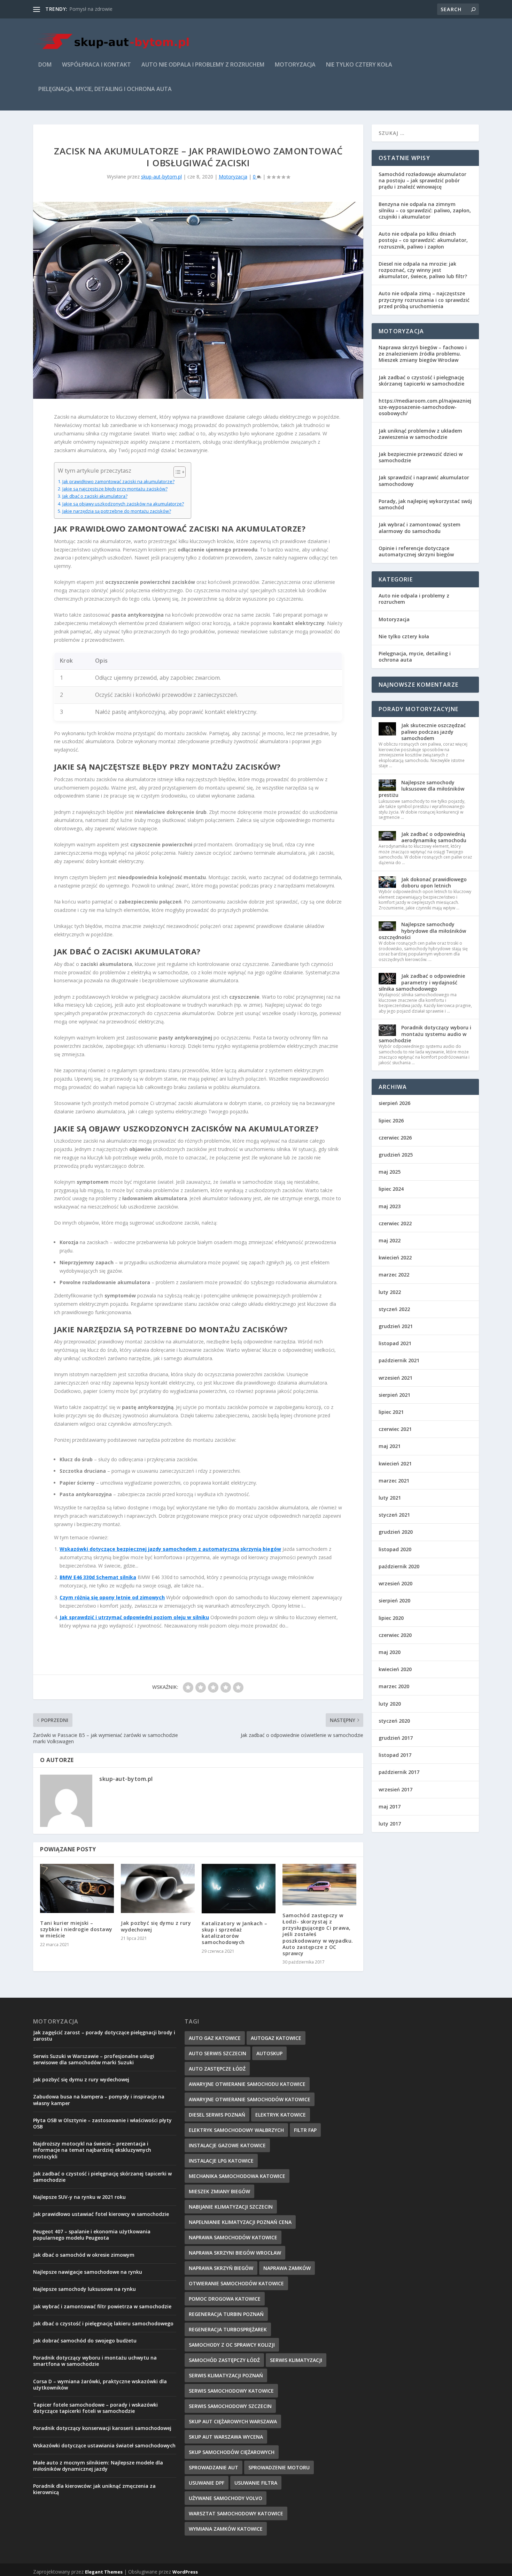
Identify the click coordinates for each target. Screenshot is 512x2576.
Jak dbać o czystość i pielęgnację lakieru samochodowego (103, 2323)
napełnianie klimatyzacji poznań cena (240, 2222)
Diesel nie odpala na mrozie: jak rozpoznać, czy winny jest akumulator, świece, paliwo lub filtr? (423, 270)
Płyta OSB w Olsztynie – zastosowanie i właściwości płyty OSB (102, 2123)
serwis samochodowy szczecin (230, 2406)
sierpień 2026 (394, 1103)
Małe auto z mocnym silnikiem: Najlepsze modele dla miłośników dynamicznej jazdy (98, 2466)
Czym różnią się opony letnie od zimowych (112, 1597)
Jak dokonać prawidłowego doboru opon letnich (434, 882)
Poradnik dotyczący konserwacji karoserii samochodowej (102, 2428)
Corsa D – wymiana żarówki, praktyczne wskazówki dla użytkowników (100, 2384)
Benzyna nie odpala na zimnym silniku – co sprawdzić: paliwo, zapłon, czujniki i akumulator (425, 210)
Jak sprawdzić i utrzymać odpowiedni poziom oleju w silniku (134, 1617)
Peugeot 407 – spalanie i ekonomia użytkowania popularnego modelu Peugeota (92, 2235)
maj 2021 (390, 1446)
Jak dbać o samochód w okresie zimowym (84, 2255)
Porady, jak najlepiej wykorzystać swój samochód (425, 504)
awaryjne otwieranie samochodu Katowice (247, 2084)
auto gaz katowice (215, 2038)
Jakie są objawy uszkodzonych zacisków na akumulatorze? (123, 504)
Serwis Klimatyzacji (296, 2360)
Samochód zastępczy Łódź (224, 2360)
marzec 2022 (394, 1275)
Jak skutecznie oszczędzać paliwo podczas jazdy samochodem (433, 731)
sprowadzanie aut (214, 2467)
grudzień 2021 (396, 1326)
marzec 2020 (394, 1686)
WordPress (185, 2572)
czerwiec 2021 (395, 1429)
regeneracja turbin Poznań (226, 2314)
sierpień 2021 (394, 1395)
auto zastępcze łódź (217, 2069)
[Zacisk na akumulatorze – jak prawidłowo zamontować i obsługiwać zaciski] (198, 300)
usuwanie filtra (256, 2483)
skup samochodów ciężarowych (232, 2452)
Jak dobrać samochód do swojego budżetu (85, 2341)
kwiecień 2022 (395, 1257)
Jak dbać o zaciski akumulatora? (95, 496)
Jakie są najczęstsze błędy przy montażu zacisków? (115, 489)
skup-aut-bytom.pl (161, 177)
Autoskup (269, 2053)
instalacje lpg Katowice (221, 2161)
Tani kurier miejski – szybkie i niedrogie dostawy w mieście (76, 1929)
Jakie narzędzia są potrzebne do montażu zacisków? (117, 511)
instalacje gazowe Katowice (227, 2145)
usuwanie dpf (207, 2483)
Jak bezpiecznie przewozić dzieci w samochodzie (421, 457)
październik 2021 (399, 1360)
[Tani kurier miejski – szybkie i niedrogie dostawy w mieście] (77, 1888)
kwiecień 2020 (395, 1669)
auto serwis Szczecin (218, 2053)
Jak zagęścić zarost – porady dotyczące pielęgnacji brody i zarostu (104, 2036)
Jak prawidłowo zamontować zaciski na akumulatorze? (118, 482)
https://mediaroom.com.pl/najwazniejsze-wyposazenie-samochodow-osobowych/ (425, 407)
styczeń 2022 (394, 1309)
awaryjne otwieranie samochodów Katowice (250, 2099)
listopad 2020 (395, 1549)
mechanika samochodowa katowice (237, 2176)
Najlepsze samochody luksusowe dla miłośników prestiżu (421, 789)
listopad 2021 (395, 1343)
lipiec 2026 (391, 1121)
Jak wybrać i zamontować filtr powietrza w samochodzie (102, 2306)
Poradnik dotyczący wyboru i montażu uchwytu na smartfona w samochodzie (95, 2361)
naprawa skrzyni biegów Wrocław (235, 2253)
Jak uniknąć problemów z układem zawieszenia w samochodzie (420, 434)
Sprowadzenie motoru (279, 2467)
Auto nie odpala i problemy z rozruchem (203, 65)
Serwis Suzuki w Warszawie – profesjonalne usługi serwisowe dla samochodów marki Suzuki (94, 2059)
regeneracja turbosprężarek (228, 2329)
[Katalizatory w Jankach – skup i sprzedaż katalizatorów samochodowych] (239, 1889)
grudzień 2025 (396, 1155)
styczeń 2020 (394, 1721)
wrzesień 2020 (395, 1583)
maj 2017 (390, 1807)
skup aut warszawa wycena (226, 2437)
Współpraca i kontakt (96, 65)
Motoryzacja (295, 65)
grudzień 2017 (396, 1738)
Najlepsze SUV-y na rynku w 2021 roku (79, 2197)
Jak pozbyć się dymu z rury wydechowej (156, 1926)
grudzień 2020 (396, 1532)
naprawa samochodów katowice (233, 2237)
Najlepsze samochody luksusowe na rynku (84, 2289)
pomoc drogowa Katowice (225, 2299)
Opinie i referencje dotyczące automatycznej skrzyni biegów (416, 551)
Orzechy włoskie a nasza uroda (104, 9)
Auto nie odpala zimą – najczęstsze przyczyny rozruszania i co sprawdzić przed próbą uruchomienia (424, 300)
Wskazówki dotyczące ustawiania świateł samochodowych (104, 2445)
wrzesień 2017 (395, 1789)
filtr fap (305, 2130)
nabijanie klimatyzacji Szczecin (231, 2207)
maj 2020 (390, 1652)
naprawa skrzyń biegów (221, 2268)
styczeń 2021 (394, 1515)
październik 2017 (399, 1772)
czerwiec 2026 (395, 1138)
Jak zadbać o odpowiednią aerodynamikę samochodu (434, 837)
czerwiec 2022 (395, 1223)
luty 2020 (390, 1704)
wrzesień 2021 (395, 1378)
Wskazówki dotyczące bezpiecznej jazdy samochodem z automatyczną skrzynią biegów (170, 1549)
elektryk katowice (281, 2115)
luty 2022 (390, 1292)
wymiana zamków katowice (226, 2529)
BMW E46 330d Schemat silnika (98, 1577)
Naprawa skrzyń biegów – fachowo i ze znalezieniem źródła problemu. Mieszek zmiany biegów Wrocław (423, 354)
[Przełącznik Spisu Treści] (176, 472)
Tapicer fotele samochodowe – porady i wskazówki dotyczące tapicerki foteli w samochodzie (95, 2408)
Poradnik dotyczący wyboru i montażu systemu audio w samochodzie (425, 1034)
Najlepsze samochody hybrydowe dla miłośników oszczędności (422, 931)
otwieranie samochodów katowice (236, 2283)
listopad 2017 (395, 1755)
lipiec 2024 (391, 1189)
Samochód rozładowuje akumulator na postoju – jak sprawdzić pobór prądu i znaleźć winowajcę (422, 180)
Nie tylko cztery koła (359, 65)
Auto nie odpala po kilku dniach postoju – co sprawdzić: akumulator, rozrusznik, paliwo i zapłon (423, 240)
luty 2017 (390, 1824)
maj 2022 (390, 1240)
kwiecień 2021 (395, 1464)
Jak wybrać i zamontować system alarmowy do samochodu (420, 528)
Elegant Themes (104, 2572)
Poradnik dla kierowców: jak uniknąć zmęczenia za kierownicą (94, 2489)
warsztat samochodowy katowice (236, 2513)
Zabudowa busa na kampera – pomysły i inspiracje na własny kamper (99, 2100)
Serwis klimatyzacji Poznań (226, 2375)
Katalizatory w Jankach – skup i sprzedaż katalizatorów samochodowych (234, 1933)
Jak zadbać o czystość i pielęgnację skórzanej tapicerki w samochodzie (421, 380)
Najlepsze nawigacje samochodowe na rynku (88, 2272)
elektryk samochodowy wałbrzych (236, 2130)
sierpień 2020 (394, 1601)
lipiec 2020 (391, 1618)
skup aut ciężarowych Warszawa (233, 2421)
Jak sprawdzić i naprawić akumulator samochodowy (424, 481)
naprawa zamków (287, 2268)
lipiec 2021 (391, 1412)
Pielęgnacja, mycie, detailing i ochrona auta (105, 89)
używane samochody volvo (226, 2498)
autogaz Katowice (276, 2038)
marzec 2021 (394, 1481)
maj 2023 (390, 1206)
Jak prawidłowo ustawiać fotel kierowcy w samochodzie (101, 2214)
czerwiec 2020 (395, 1635)
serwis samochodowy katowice (231, 2391)
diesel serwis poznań (217, 2115)
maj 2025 (390, 1172)
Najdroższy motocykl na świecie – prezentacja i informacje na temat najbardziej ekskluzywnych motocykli (92, 2150)
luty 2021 (390, 1498)
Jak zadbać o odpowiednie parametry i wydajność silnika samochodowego (422, 982)
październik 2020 (399, 1566)
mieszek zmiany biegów (219, 2191)
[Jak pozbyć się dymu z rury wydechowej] (158, 1889)
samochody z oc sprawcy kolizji (232, 2345)
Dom (45, 65)
